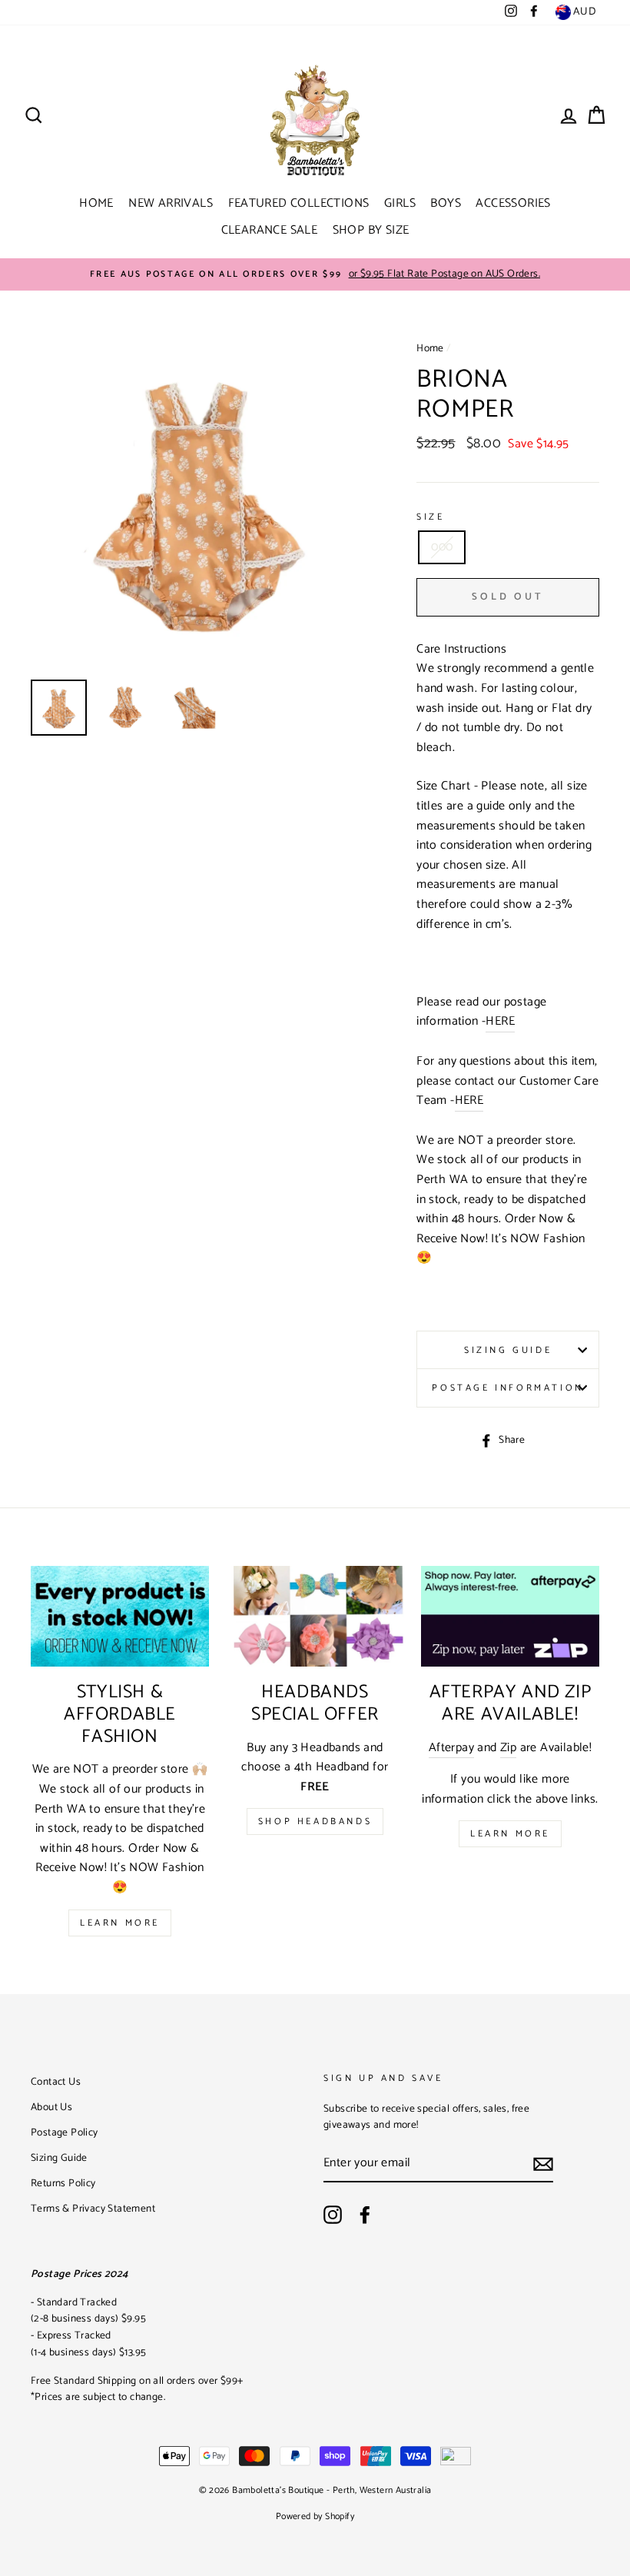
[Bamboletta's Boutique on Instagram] (333, 2215)
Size (430, 517)
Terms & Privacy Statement (93, 2209)
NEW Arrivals (171, 203)
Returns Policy (63, 2183)
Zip (508, 1748)
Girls (400, 203)
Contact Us (56, 2082)
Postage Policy (65, 2132)
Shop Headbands (315, 1821)
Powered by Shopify (315, 2516)
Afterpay (451, 1748)
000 (442, 547)
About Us (51, 2107)
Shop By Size (371, 230)
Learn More (120, 1923)
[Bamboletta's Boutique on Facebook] (365, 2215)
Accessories (513, 203)
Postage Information (507, 1388)
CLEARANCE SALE (270, 230)
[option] (315, 274)
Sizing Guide (508, 1350)
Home (96, 203)
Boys (446, 203)
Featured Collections (299, 203)
